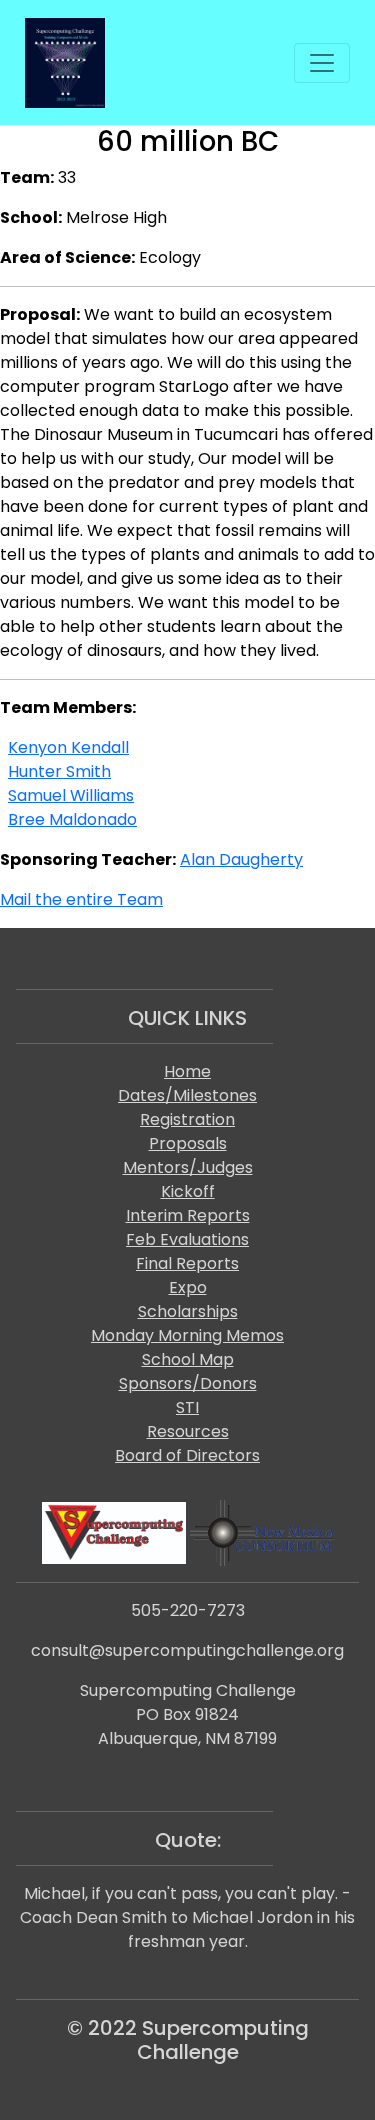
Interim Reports (188, 1215)
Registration (187, 1119)
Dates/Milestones (187, 1095)
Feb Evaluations (187, 1239)
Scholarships (188, 1311)
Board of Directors (187, 1455)
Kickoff (188, 1191)
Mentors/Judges (188, 1167)
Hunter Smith (59, 771)
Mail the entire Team (81, 899)
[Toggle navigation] (322, 63)
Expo (188, 1287)
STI (187, 1407)
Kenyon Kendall (68, 747)
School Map (188, 1359)
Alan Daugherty (241, 859)
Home (187, 1071)
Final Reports (187, 1263)
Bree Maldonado (72, 819)
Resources (188, 1431)
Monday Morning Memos (187, 1335)
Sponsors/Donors (188, 1383)
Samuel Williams (71, 795)
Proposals (188, 1143)
